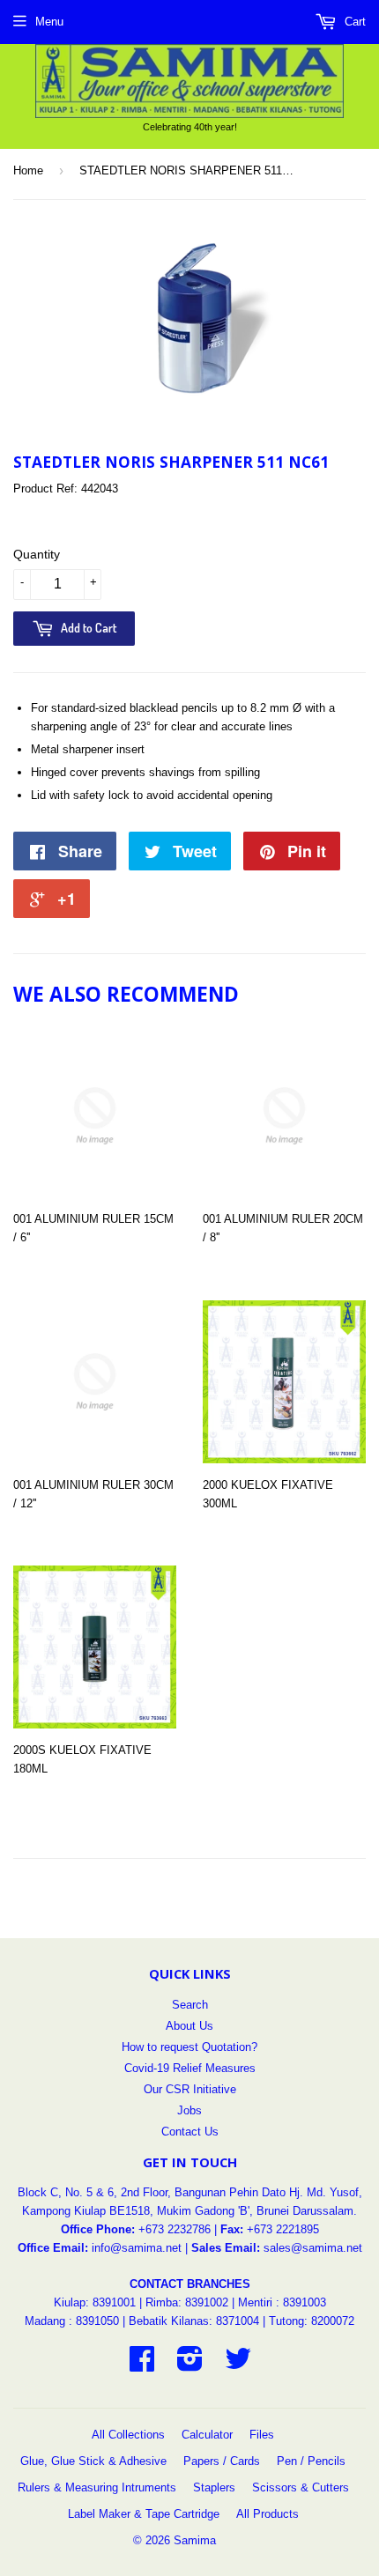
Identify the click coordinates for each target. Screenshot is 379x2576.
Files (262, 2435)
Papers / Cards (222, 2461)
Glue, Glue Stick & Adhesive (93, 2461)
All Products (268, 2514)
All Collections (128, 2435)
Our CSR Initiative (190, 2089)
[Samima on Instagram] (190, 2365)
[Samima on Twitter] (238, 2365)
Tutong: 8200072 (312, 2321)
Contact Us (190, 2132)
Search (190, 2005)
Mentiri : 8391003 (282, 2302)
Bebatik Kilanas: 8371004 (196, 2321)
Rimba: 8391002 (187, 2302)
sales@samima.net (313, 2248)
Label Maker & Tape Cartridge (144, 2514)
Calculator (207, 2435)
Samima (195, 2540)
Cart (353, 22)
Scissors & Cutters (301, 2487)
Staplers (214, 2487)
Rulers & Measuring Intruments (97, 2487)
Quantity (37, 554)
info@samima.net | (141, 2248)
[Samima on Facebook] (142, 2365)
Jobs (189, 2110)
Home (28, 170)
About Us (189, 2026)
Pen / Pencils (311, 2461)
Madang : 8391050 (72, 2321)
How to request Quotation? (189, 2047)
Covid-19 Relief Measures (190, 2068)
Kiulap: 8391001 (97, 2302)
